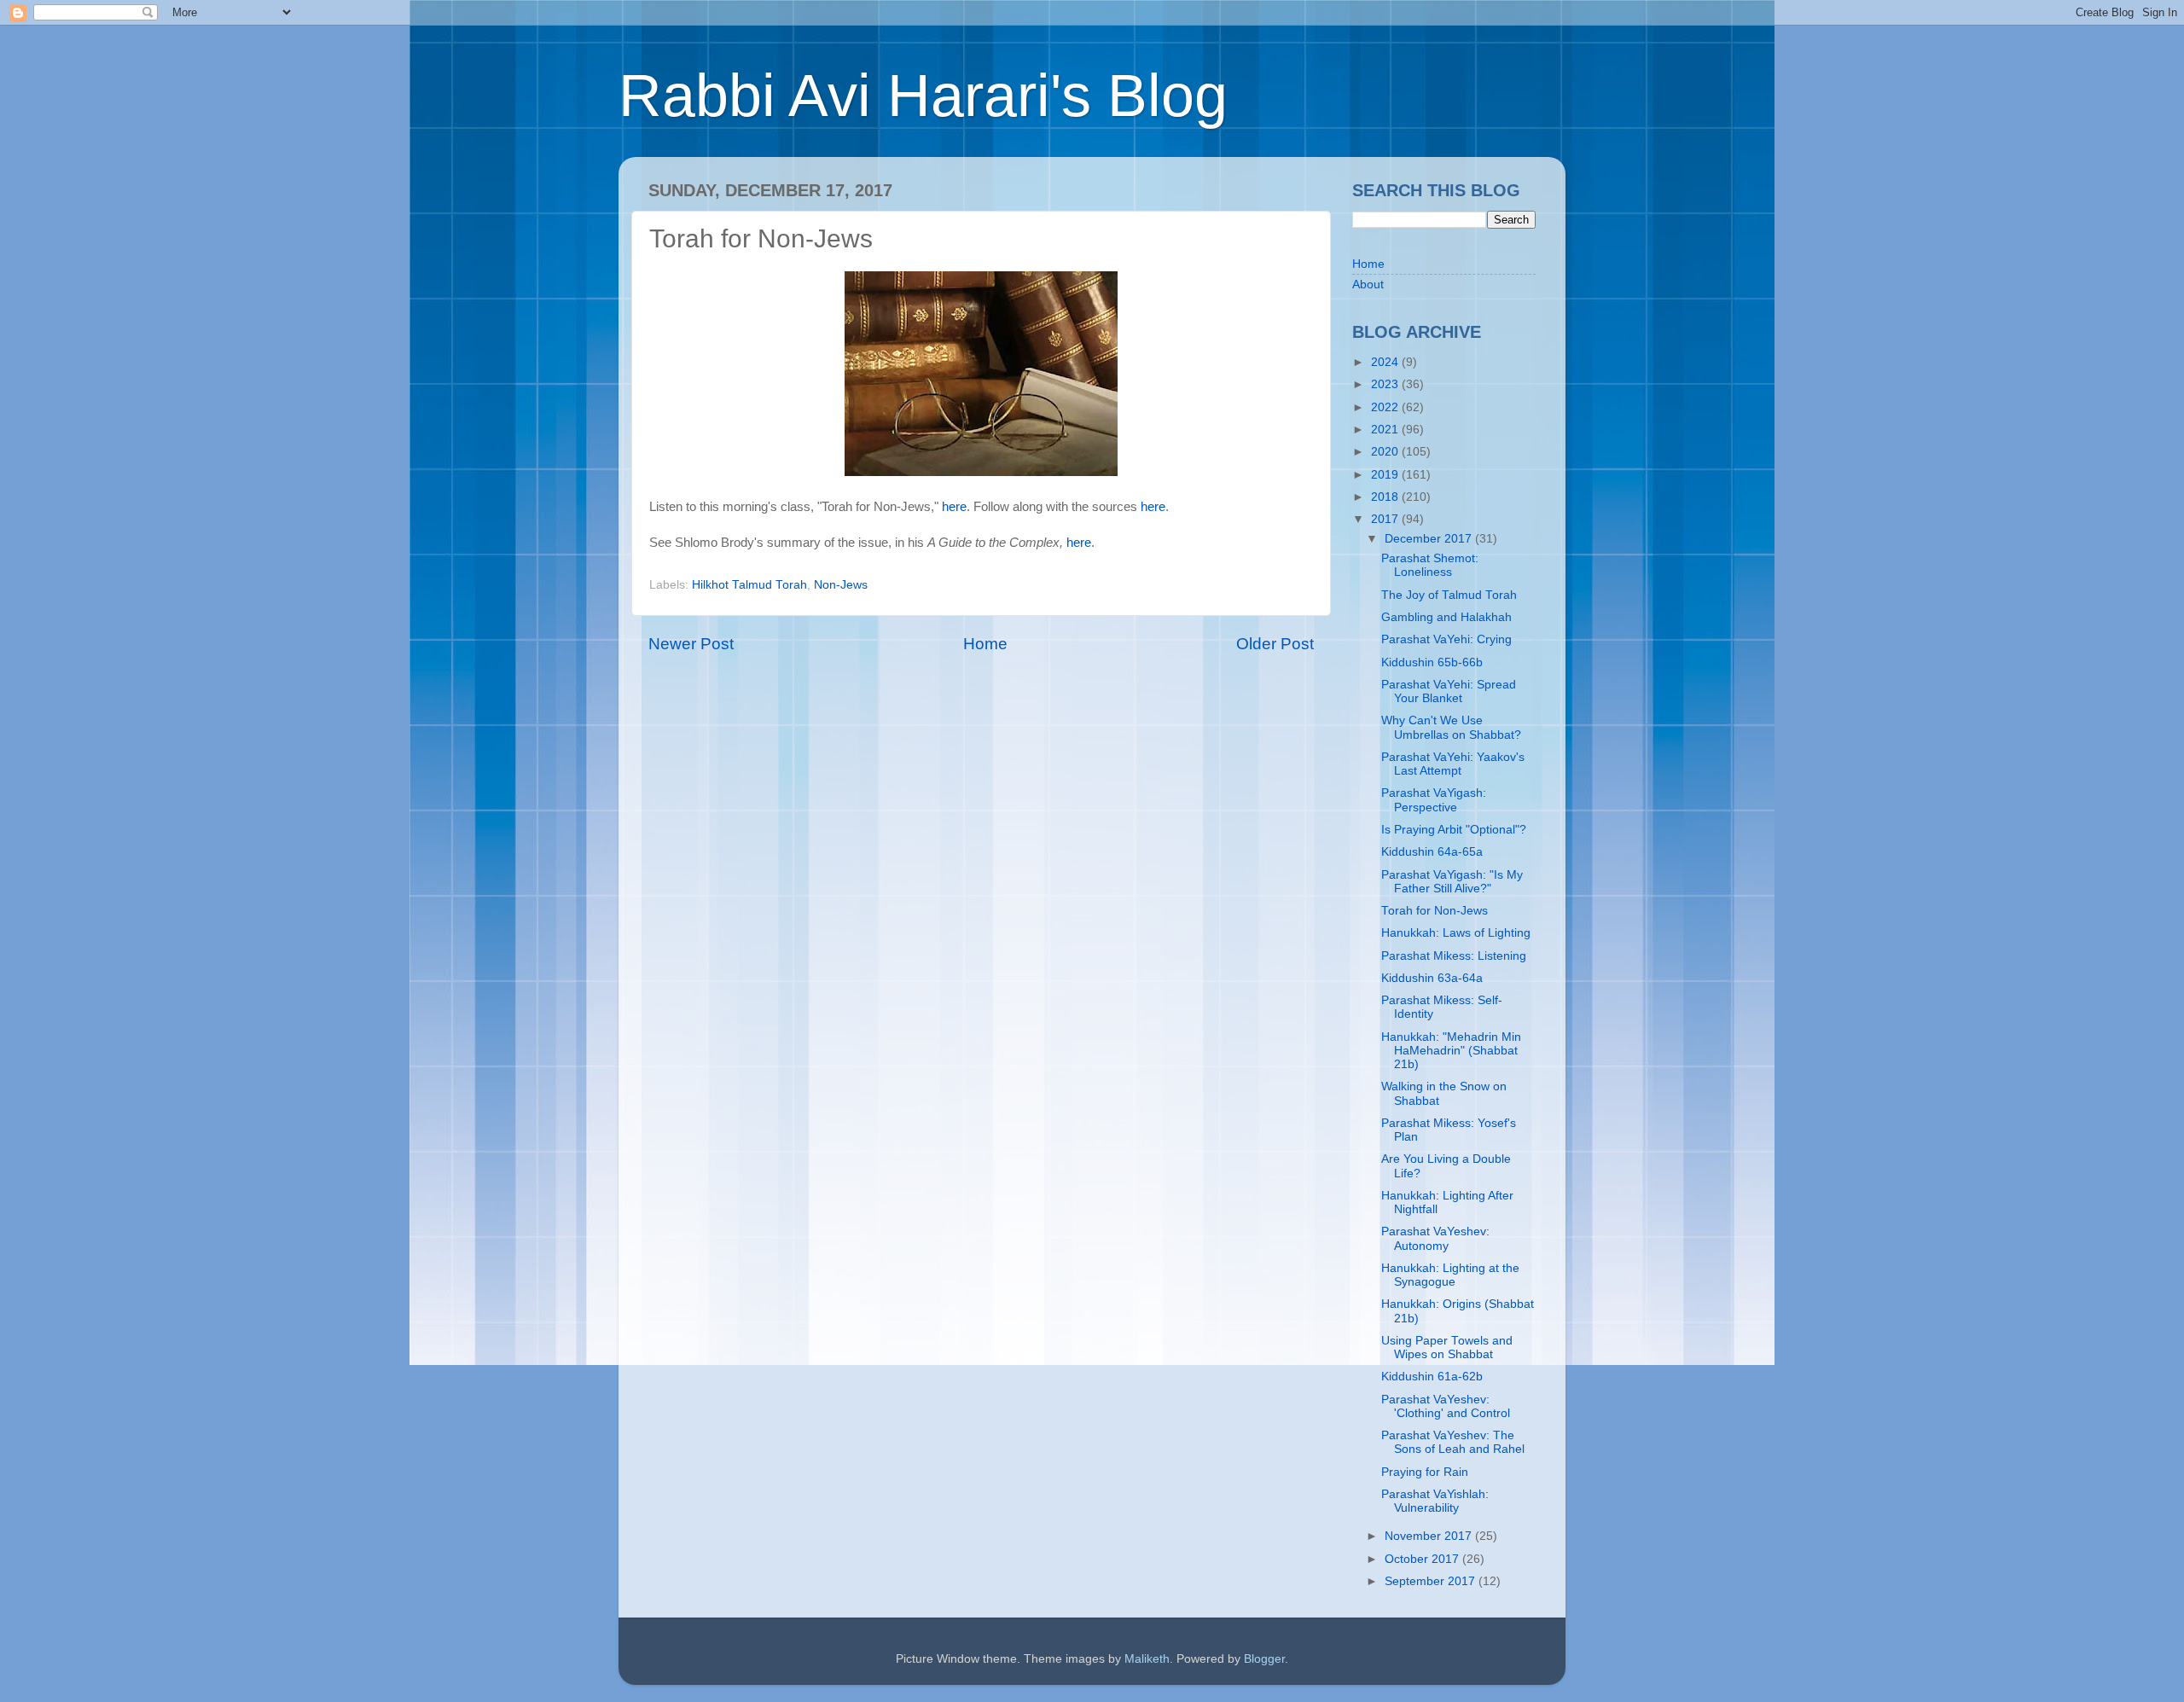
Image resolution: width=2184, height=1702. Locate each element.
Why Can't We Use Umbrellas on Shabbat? (1451, 727)
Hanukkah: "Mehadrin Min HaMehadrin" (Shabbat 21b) (1451, 1051)
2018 (1386, 497)
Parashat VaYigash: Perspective (1434, 800)
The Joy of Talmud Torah (1449, 595)
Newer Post (691, 644)
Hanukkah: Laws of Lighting (1456, 933)
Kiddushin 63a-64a (1432, 978)
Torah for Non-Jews (1435, 911)
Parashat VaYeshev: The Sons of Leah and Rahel (1453, 1442)
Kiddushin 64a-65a (1432, 852)
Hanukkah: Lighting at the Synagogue (1450, 1275)
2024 (1386, 362)
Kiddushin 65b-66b (1432, 662)
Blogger (1264, 1659)
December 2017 (1430, 539)
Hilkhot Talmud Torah (749, 585)
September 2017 (1432, 1581)
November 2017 (1430, 1536)
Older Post (1275, 644)
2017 (1386, 519)
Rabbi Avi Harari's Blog (923, 96)
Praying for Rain (1425, 1472)
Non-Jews (841, 585)
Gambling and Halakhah (1446, 617)
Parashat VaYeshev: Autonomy (1435, 1238)
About (1368, 285)
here (954, 507)
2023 (1386, 384)
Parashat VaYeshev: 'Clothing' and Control (1446, 1406)
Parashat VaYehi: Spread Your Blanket (1449, 691)
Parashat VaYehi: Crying (1446, 639)
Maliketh (1147, 1659)
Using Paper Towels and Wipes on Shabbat (1447, 1348)
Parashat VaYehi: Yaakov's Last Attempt (1453, 764)
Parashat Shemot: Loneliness (1430, 565)
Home (985, 644)
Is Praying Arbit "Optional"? (1454, 830)
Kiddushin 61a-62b (1432, 1377)
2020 (1386, 452)
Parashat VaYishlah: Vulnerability (1435, 1501)
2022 (1386, 407)
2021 (1386, 430)
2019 (1386, 475)
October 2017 (1423, 1559)
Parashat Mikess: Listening (1454, 956)
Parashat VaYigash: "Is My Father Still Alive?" (1452, 882)
